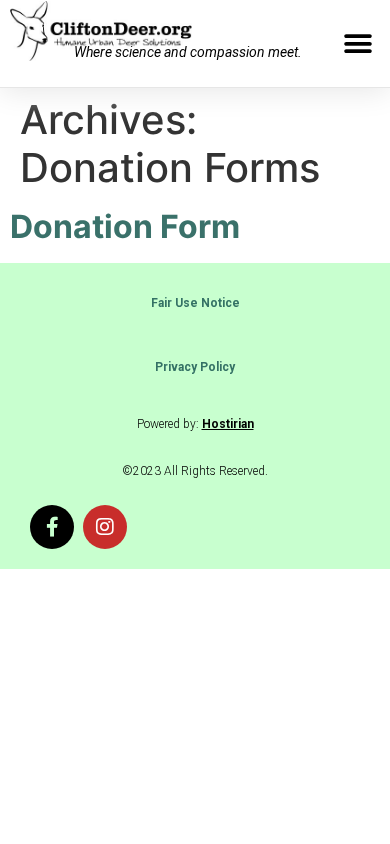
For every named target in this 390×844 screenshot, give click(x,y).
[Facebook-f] (52, 527)
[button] (357, 43)
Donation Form (125, 226)
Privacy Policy (195, 367)
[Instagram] (105, 527)
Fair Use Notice (195, 303)
